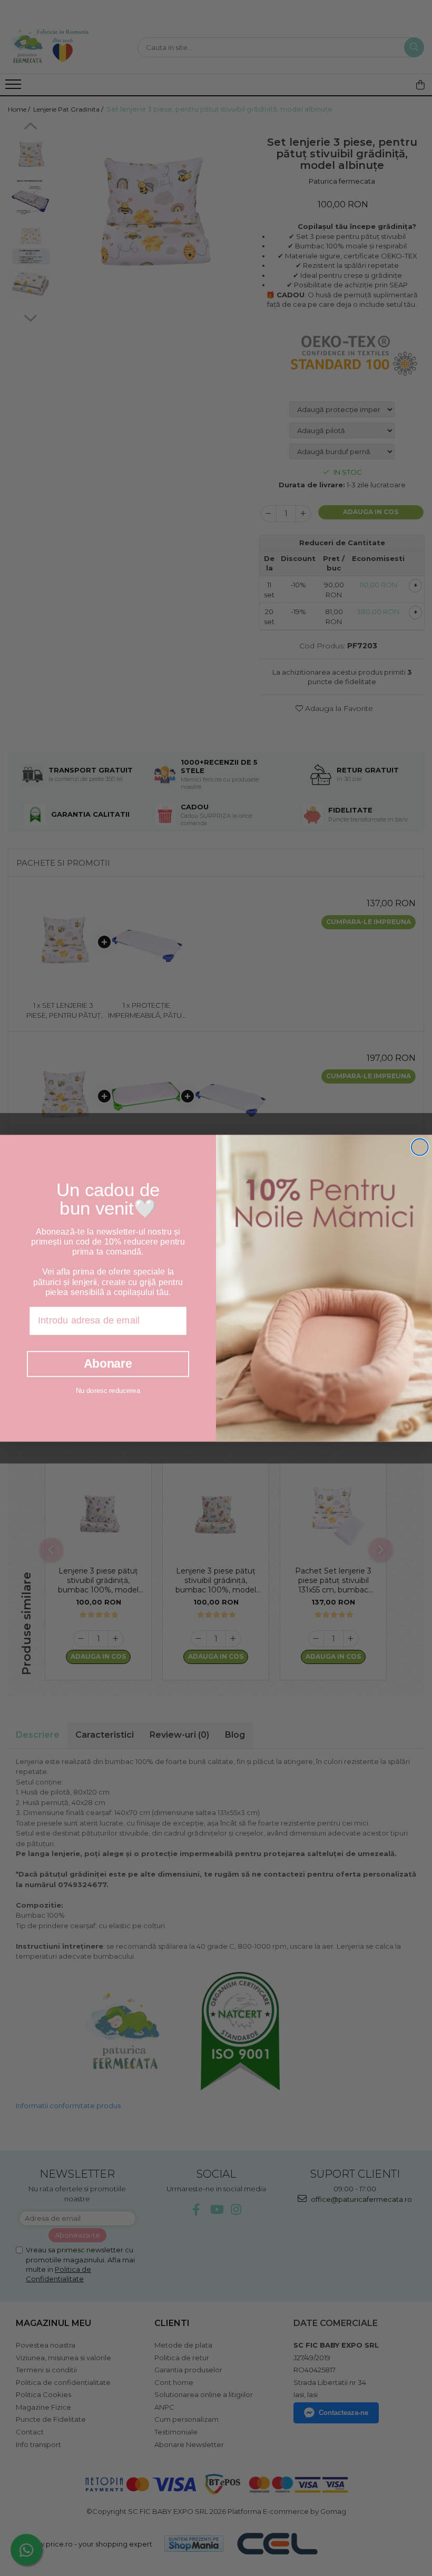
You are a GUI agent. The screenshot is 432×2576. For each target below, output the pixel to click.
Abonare (108, 1364)
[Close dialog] (420, 1147)
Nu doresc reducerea (108, 1390)
